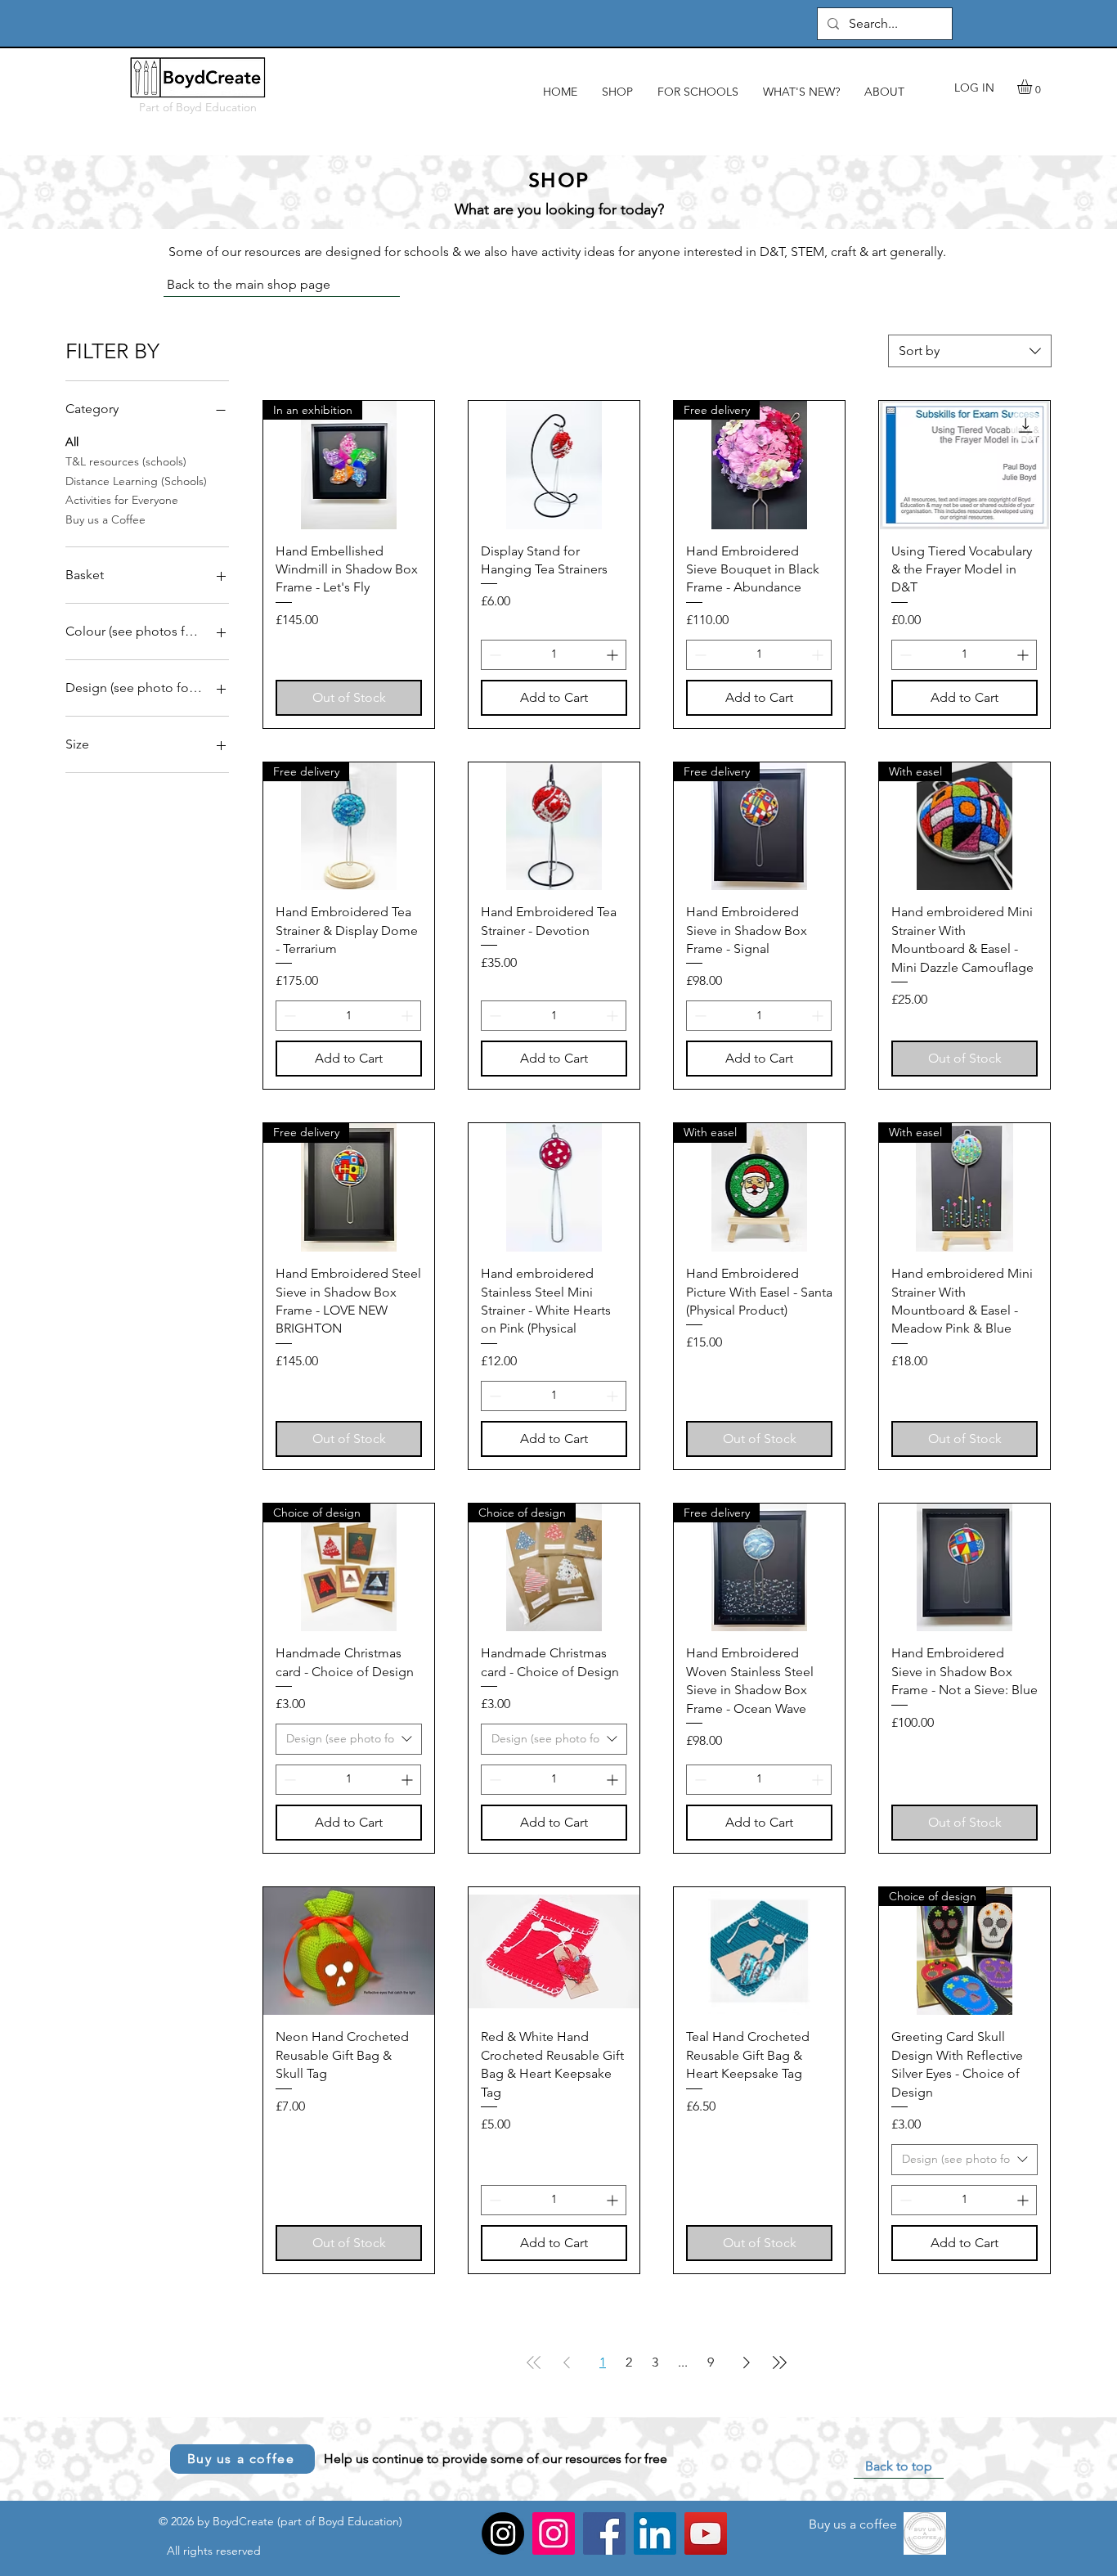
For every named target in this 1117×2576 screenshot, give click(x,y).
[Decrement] (493, 655)
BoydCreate (243, 2521)
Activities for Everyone (122, 500)
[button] (1033, 87)
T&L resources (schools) (126, 461)
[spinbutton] (554, 655)
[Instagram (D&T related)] (554, 2533)
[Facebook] (604, 2533)
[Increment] (614, 655)
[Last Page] (779, 2362)
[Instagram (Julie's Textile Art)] (503, 2533)
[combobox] (970, 351)
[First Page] (534, 2362)
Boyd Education (216, 107)
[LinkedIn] (655, 2533)
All (72, 442)
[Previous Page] (567, 2362)
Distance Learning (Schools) (136, 481)
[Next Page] (747, 2362)
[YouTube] (706, 2533)
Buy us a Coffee (105, 519)
